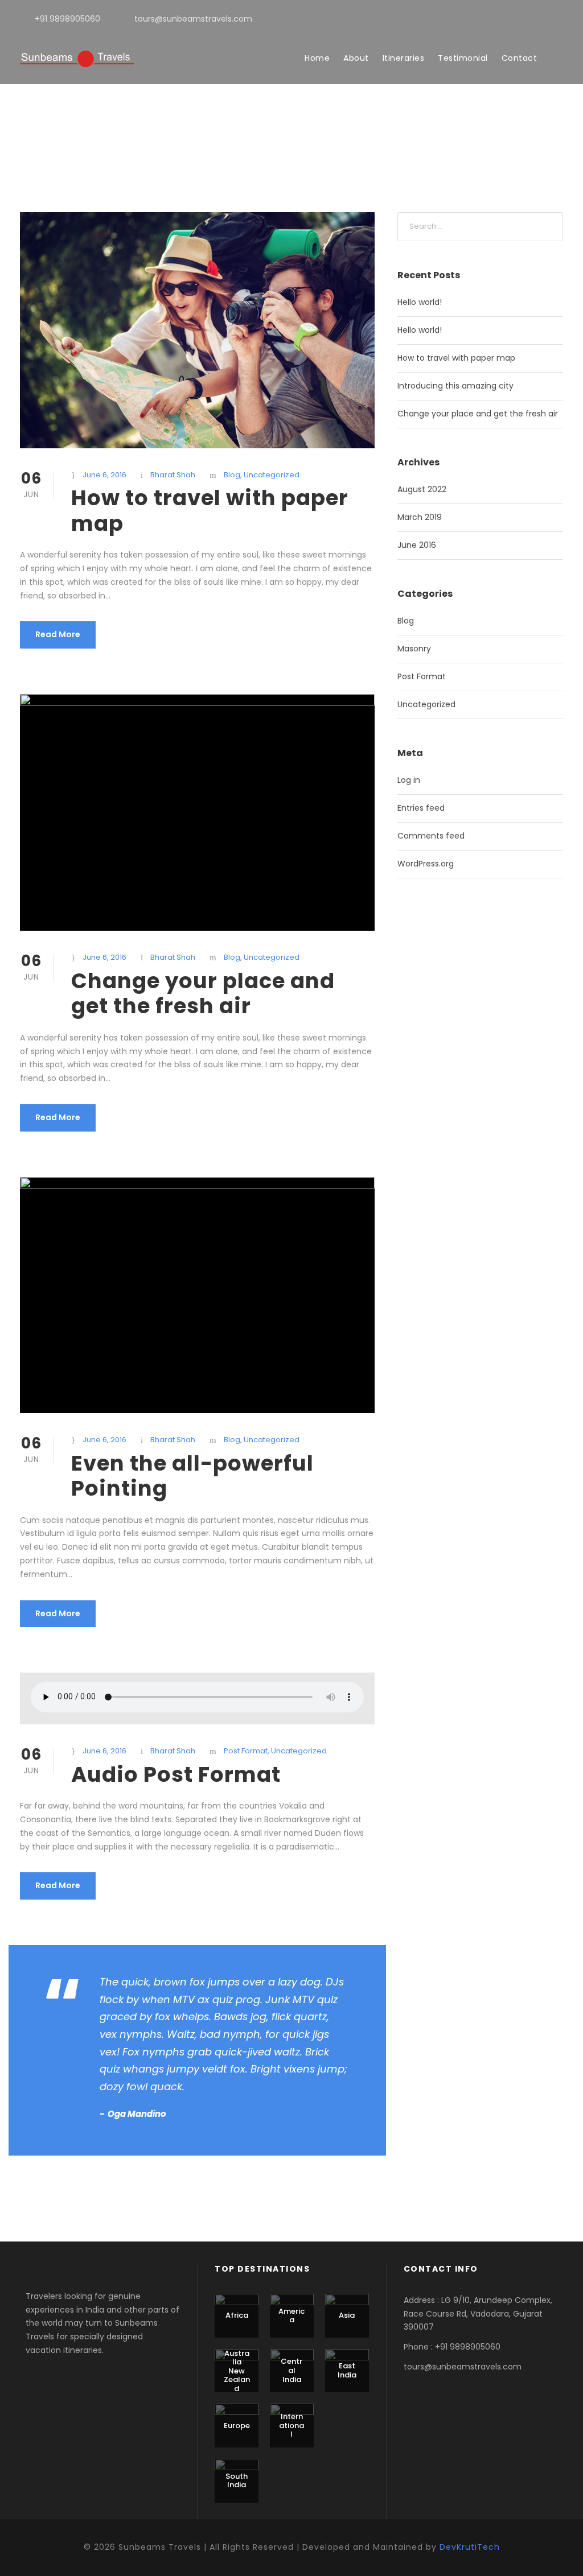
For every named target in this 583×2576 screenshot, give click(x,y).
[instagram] (560, 19)
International (291, 2425)
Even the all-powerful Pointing (192, 1476)
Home (317, 58)
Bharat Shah (173, 475)
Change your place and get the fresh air (203, 993)
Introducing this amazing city (455, 386)
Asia (347, 2315)
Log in (409, 780)
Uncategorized (272, 475)
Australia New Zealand (237, 2371)
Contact (520, 58)
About (356, 58)
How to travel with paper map (210, 510)
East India (347, 2370)
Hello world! (420, 302)
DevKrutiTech (470, 2547)
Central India (291, 2370)
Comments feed (431, 836)
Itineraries (404, 58)
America (291, 2316)
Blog (232, 475)
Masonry (414, 649)
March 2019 (420, 517)
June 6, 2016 (104, 475)
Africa (237, 2315)
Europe (237, 2426)
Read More (58, 634)
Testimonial (463, 58)
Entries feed (421, 808)
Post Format (246, 1751)
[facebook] (542, 19)
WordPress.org (426, 864)
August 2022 (422, 489)
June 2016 (417, 545)
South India (237, 2481)
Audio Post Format (176, 1774)
